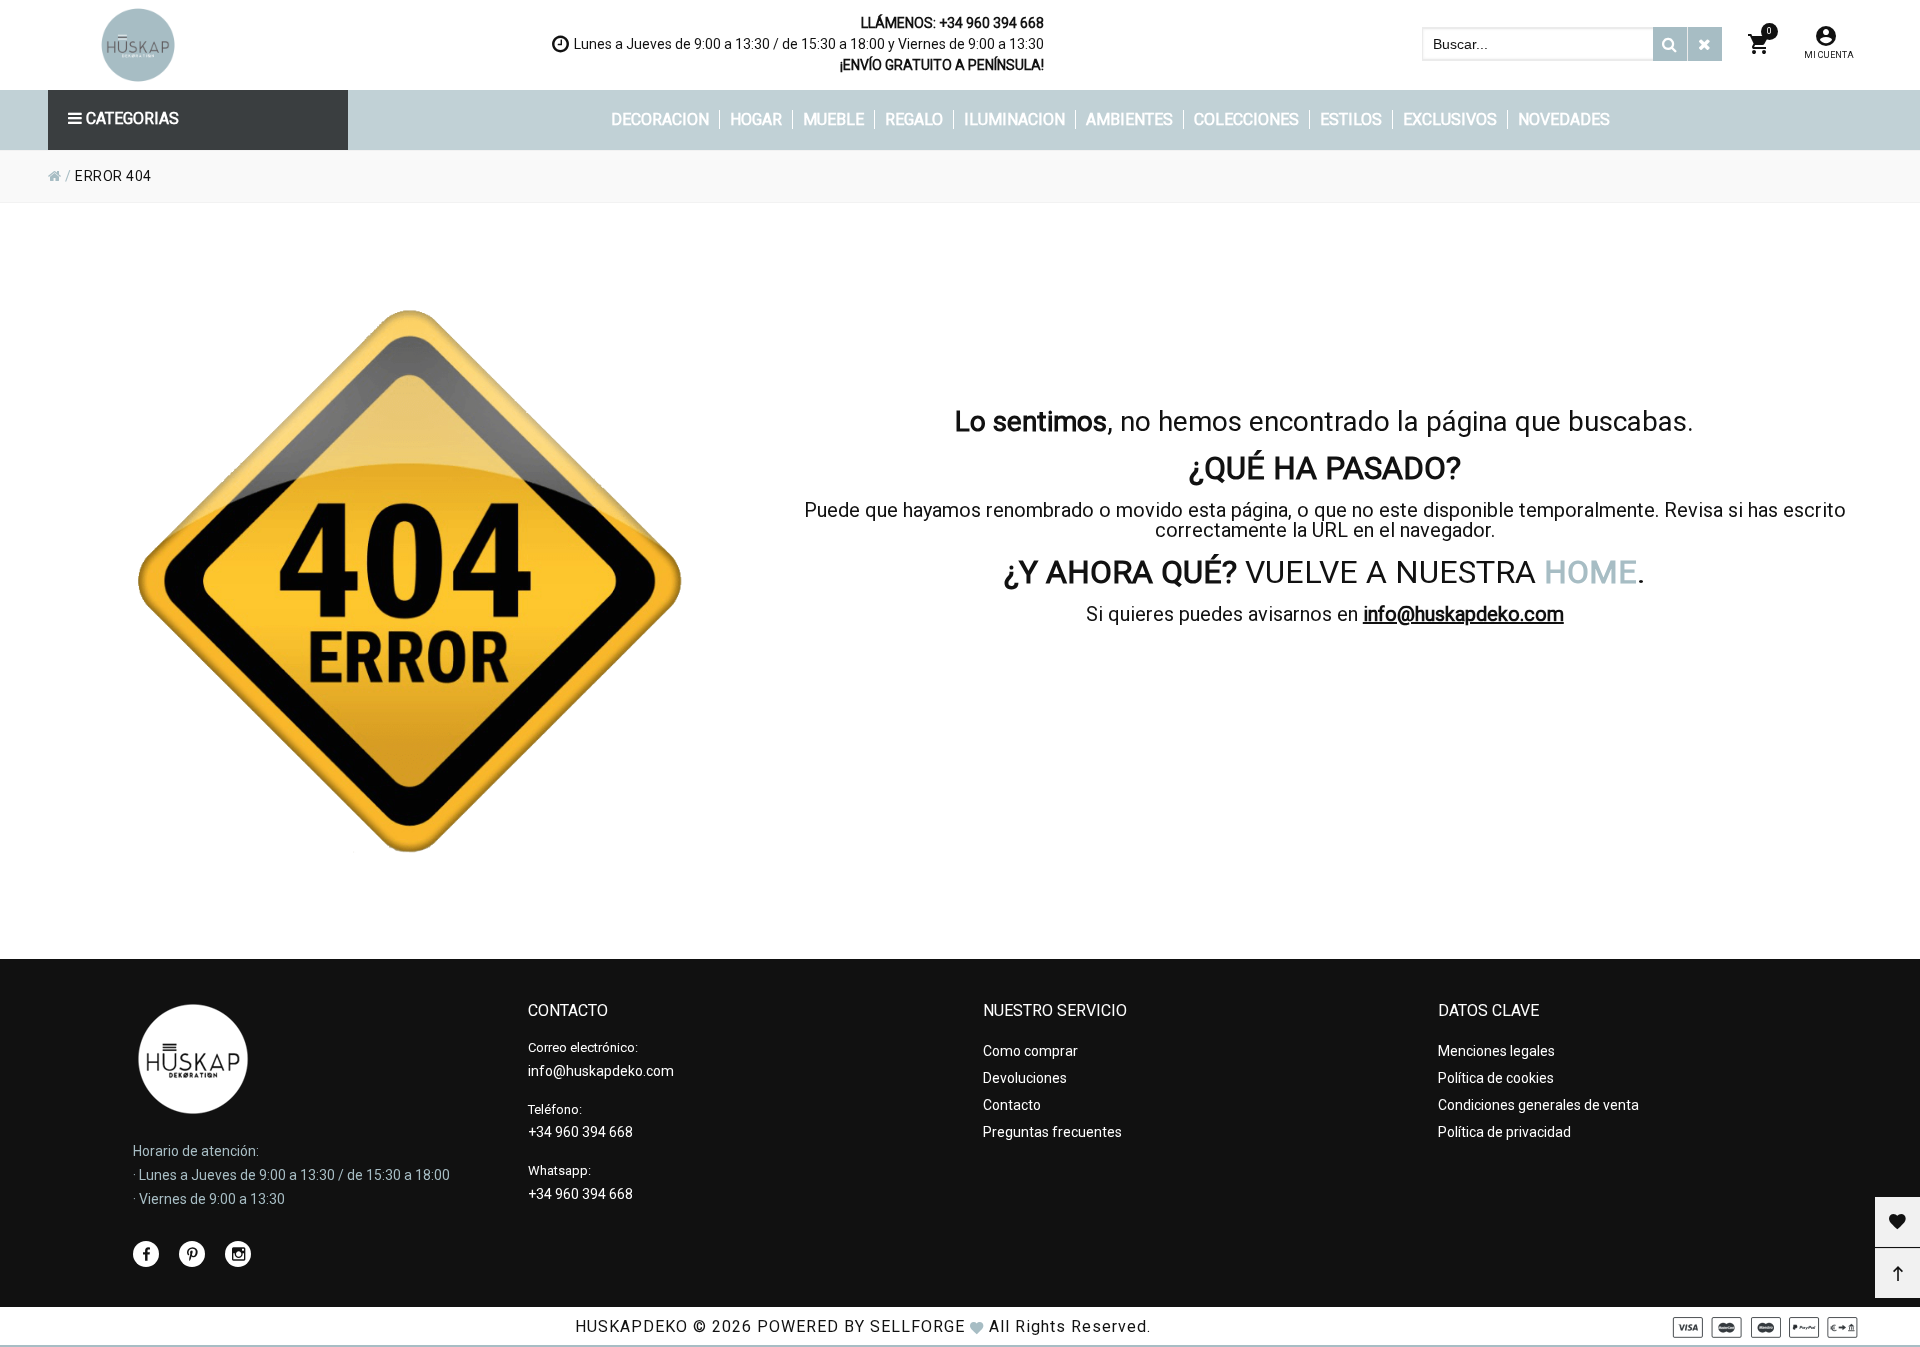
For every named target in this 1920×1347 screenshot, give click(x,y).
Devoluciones (1025, 1078)
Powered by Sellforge (861, 1326)
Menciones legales (1496, 1051)
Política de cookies (1496, 1078)
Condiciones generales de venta (1538, 1105)
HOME (1590, 572)
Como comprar (1030, 1051)
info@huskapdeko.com (1463, 614)
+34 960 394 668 (991, 23)
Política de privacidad (1504, 1132)
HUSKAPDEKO (631, 1326)
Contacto (1012, 1105)
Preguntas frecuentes (1052, 1132)
